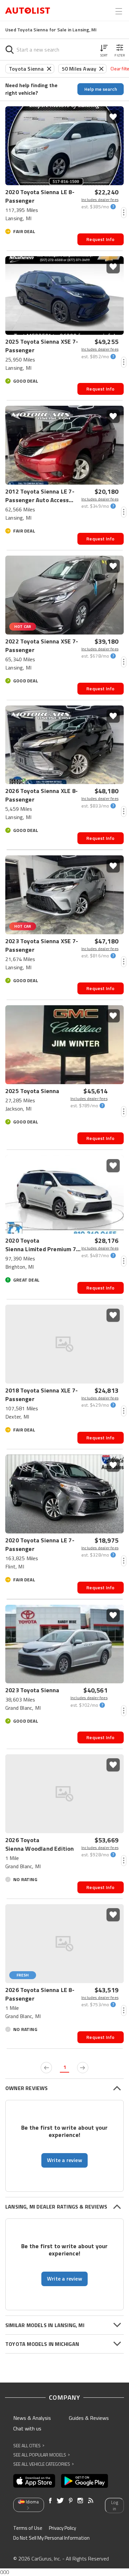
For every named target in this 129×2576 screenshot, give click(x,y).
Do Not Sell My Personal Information (51, 2538)
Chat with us (27, 2428)
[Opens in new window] (34, 2481)
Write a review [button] (64, 2160)
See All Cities (29, 2445)
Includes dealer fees (100, 200)
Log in (115, 2506)
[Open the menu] (119, 11)
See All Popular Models (42, 2455)
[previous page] (46, 2068)
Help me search (101, 89)
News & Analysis (32, 2418)
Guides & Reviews (89, 2418)
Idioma (32, 2502)
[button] (104, 50)
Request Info (100, 239)
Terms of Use (28, 2528)
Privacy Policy (63, 2528)
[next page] (83, 2068)
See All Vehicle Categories (43, 2464)
